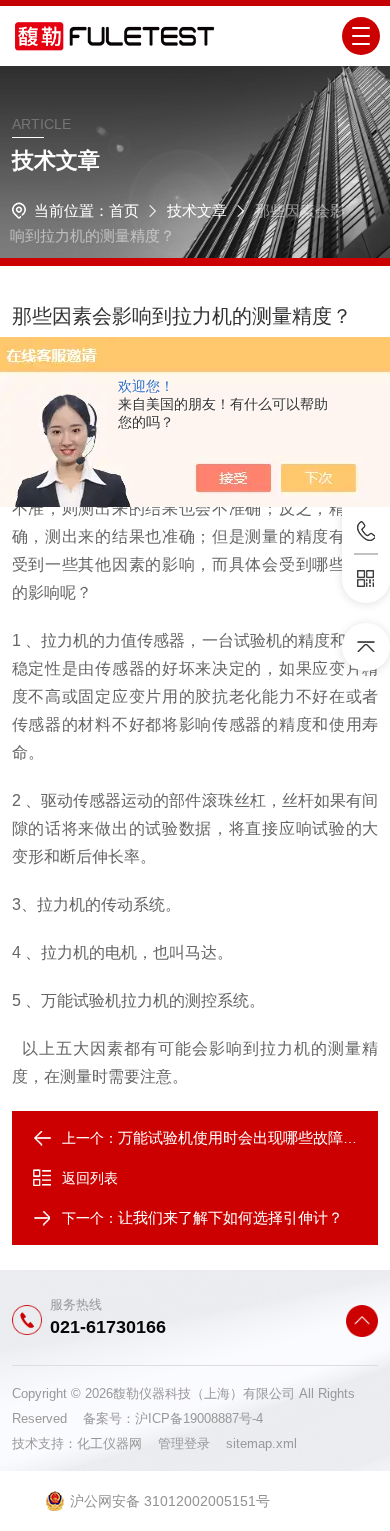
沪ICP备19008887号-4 (199, 1418)
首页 (124, 210)
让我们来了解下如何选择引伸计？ (230, 1217)
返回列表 (90, 1178)
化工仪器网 (117, 1443)
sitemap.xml (261, 1443)
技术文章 (197, 210)
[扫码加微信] (366, 579)
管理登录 (184, 1443)
